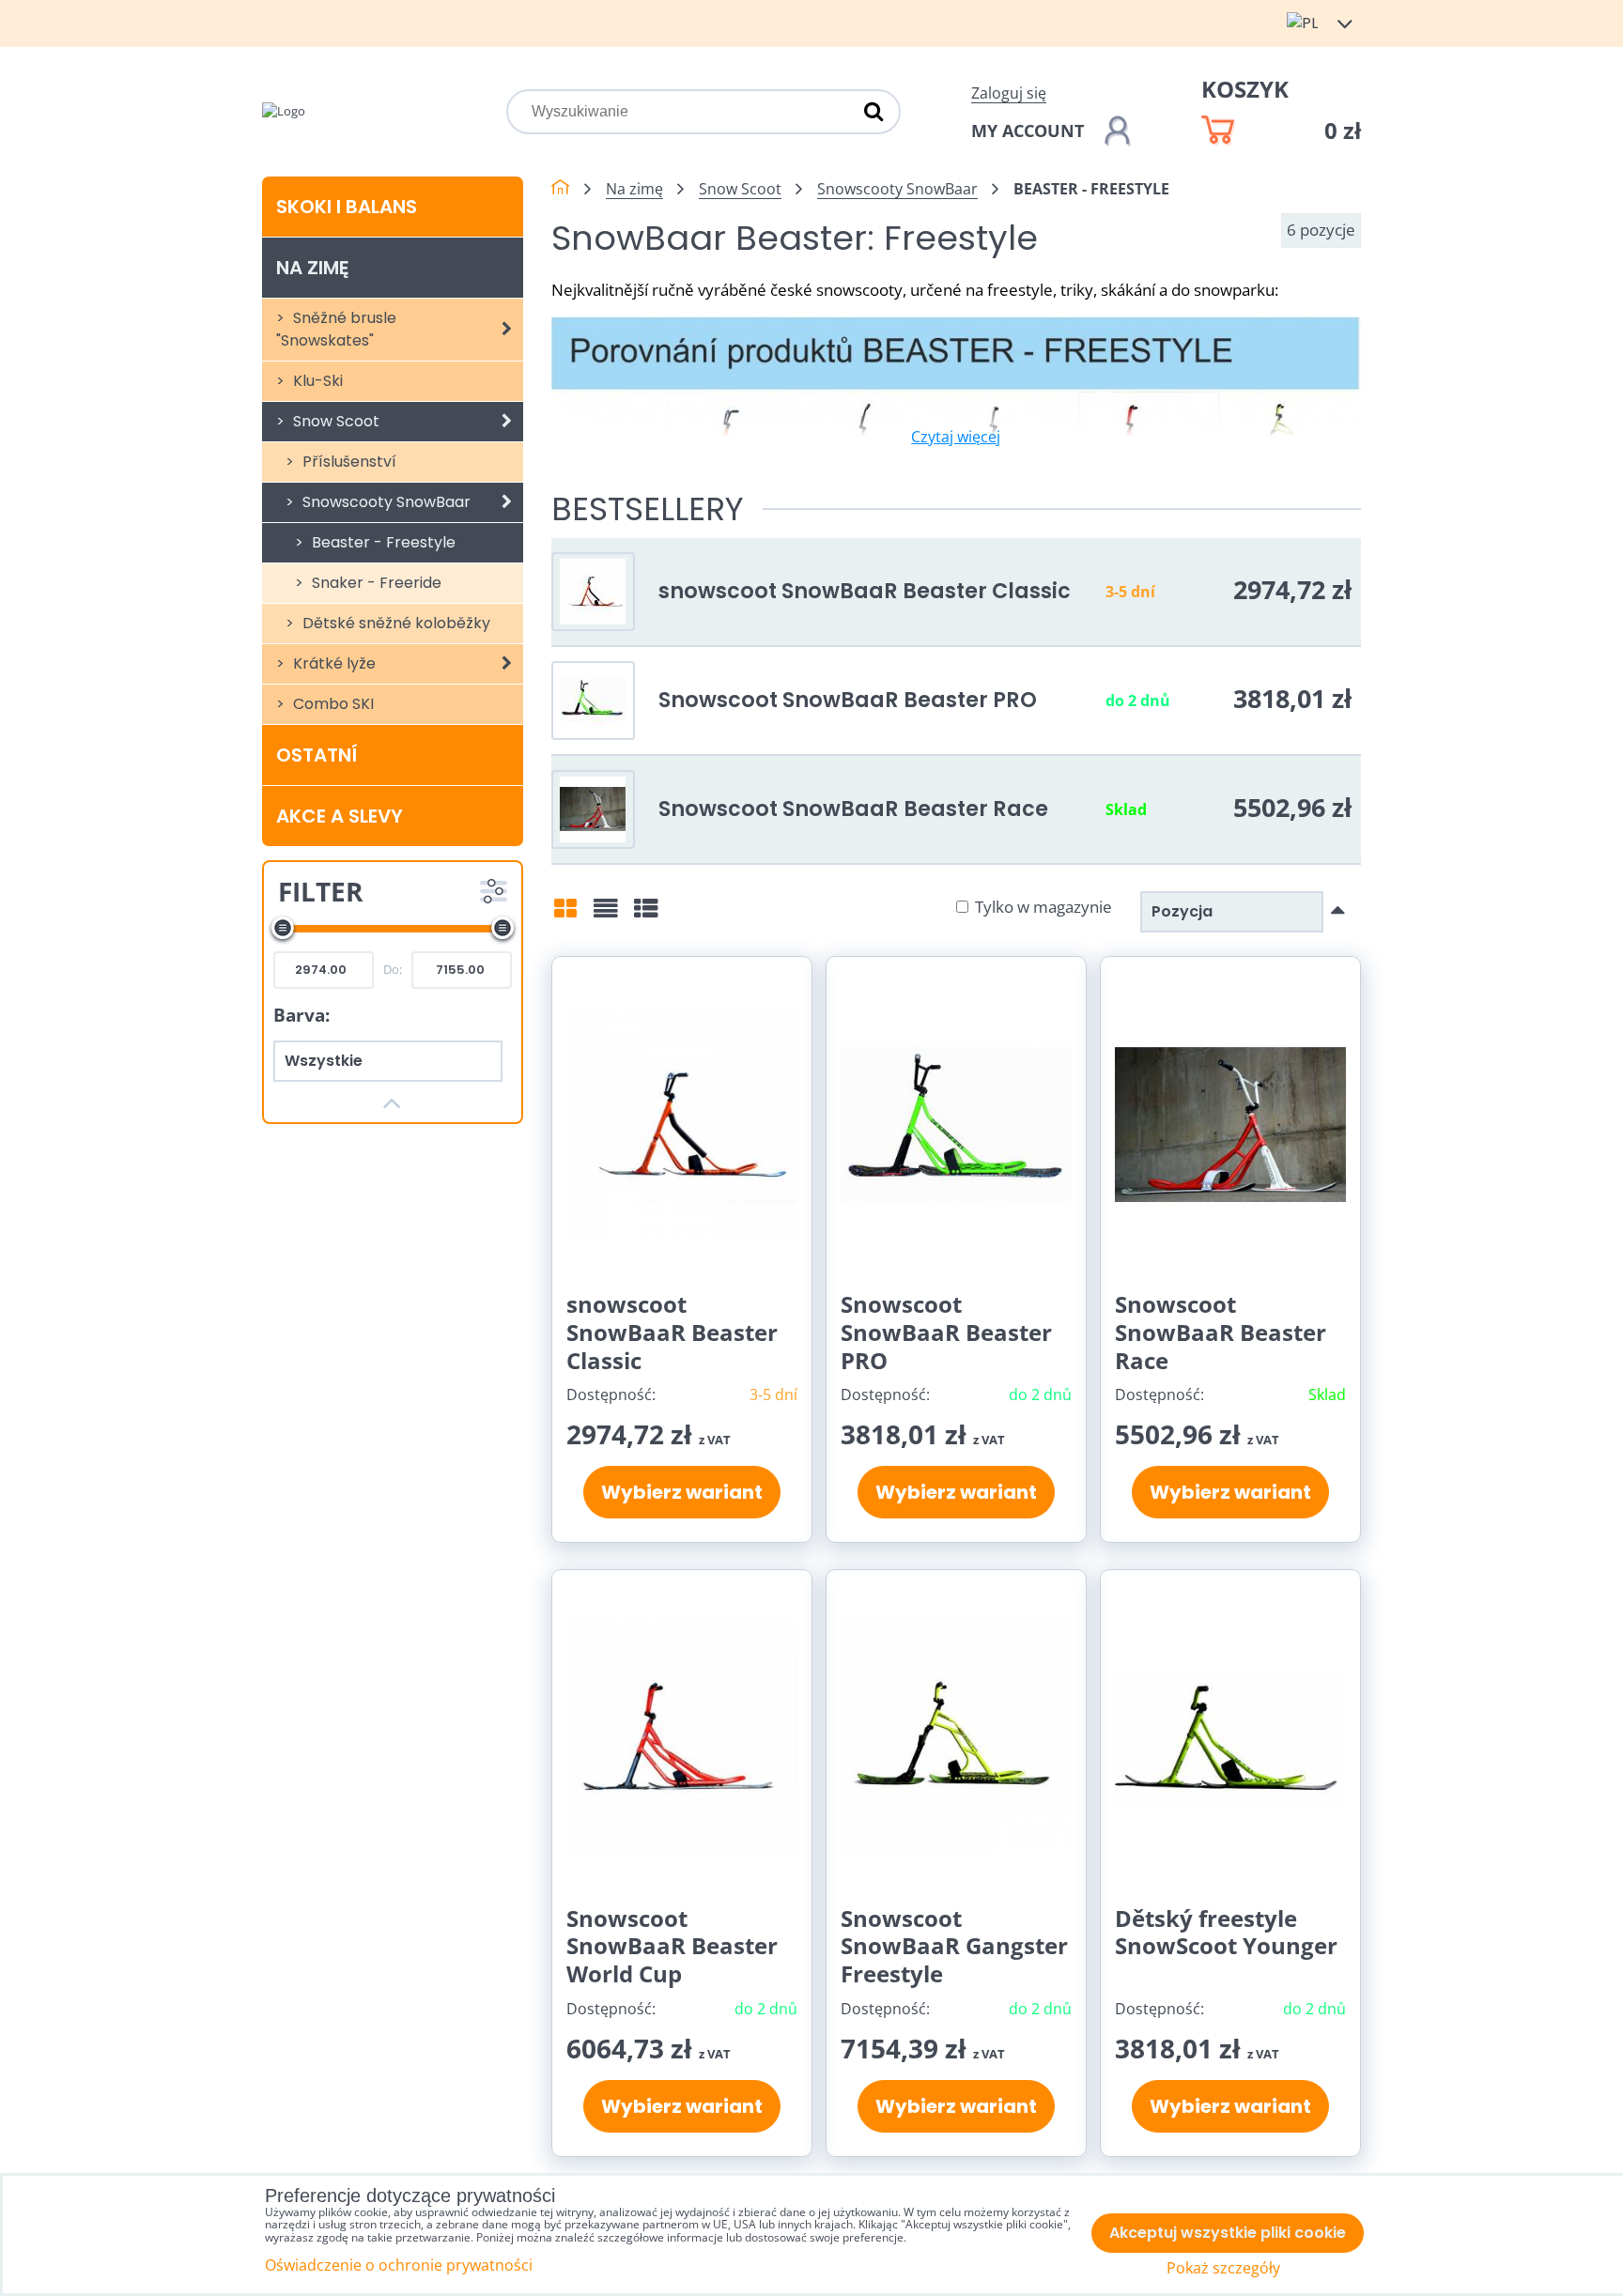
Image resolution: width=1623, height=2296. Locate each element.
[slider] (283, 928)
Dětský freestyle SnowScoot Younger (1226, 1932)
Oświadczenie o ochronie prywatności (399, 2265)
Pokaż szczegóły (1223, 2268)
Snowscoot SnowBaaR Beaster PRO (848, 700)
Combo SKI (332, 704)
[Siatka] (565, 915)
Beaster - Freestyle (382, 542)
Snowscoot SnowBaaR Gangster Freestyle (954, 1946)
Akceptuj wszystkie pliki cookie (1228, 2233)
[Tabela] (646, 915)
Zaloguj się (1009, 93)
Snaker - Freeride (375, 583)
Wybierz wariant (682, 1492)
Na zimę (312, 268)
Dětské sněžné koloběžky (394, 623)
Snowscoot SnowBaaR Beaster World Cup (672, 1946)
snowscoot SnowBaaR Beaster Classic (865, 591)
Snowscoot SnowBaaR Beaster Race (853, 809)
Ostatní (317, 755)
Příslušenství (348, 462)
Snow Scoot (334, 421)
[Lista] (606, 915)
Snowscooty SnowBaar (385, 502)
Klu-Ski (316, 381)
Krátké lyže (332, 663)
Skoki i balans (347, 207)
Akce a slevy (340, 816)
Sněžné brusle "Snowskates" (336, 329)
